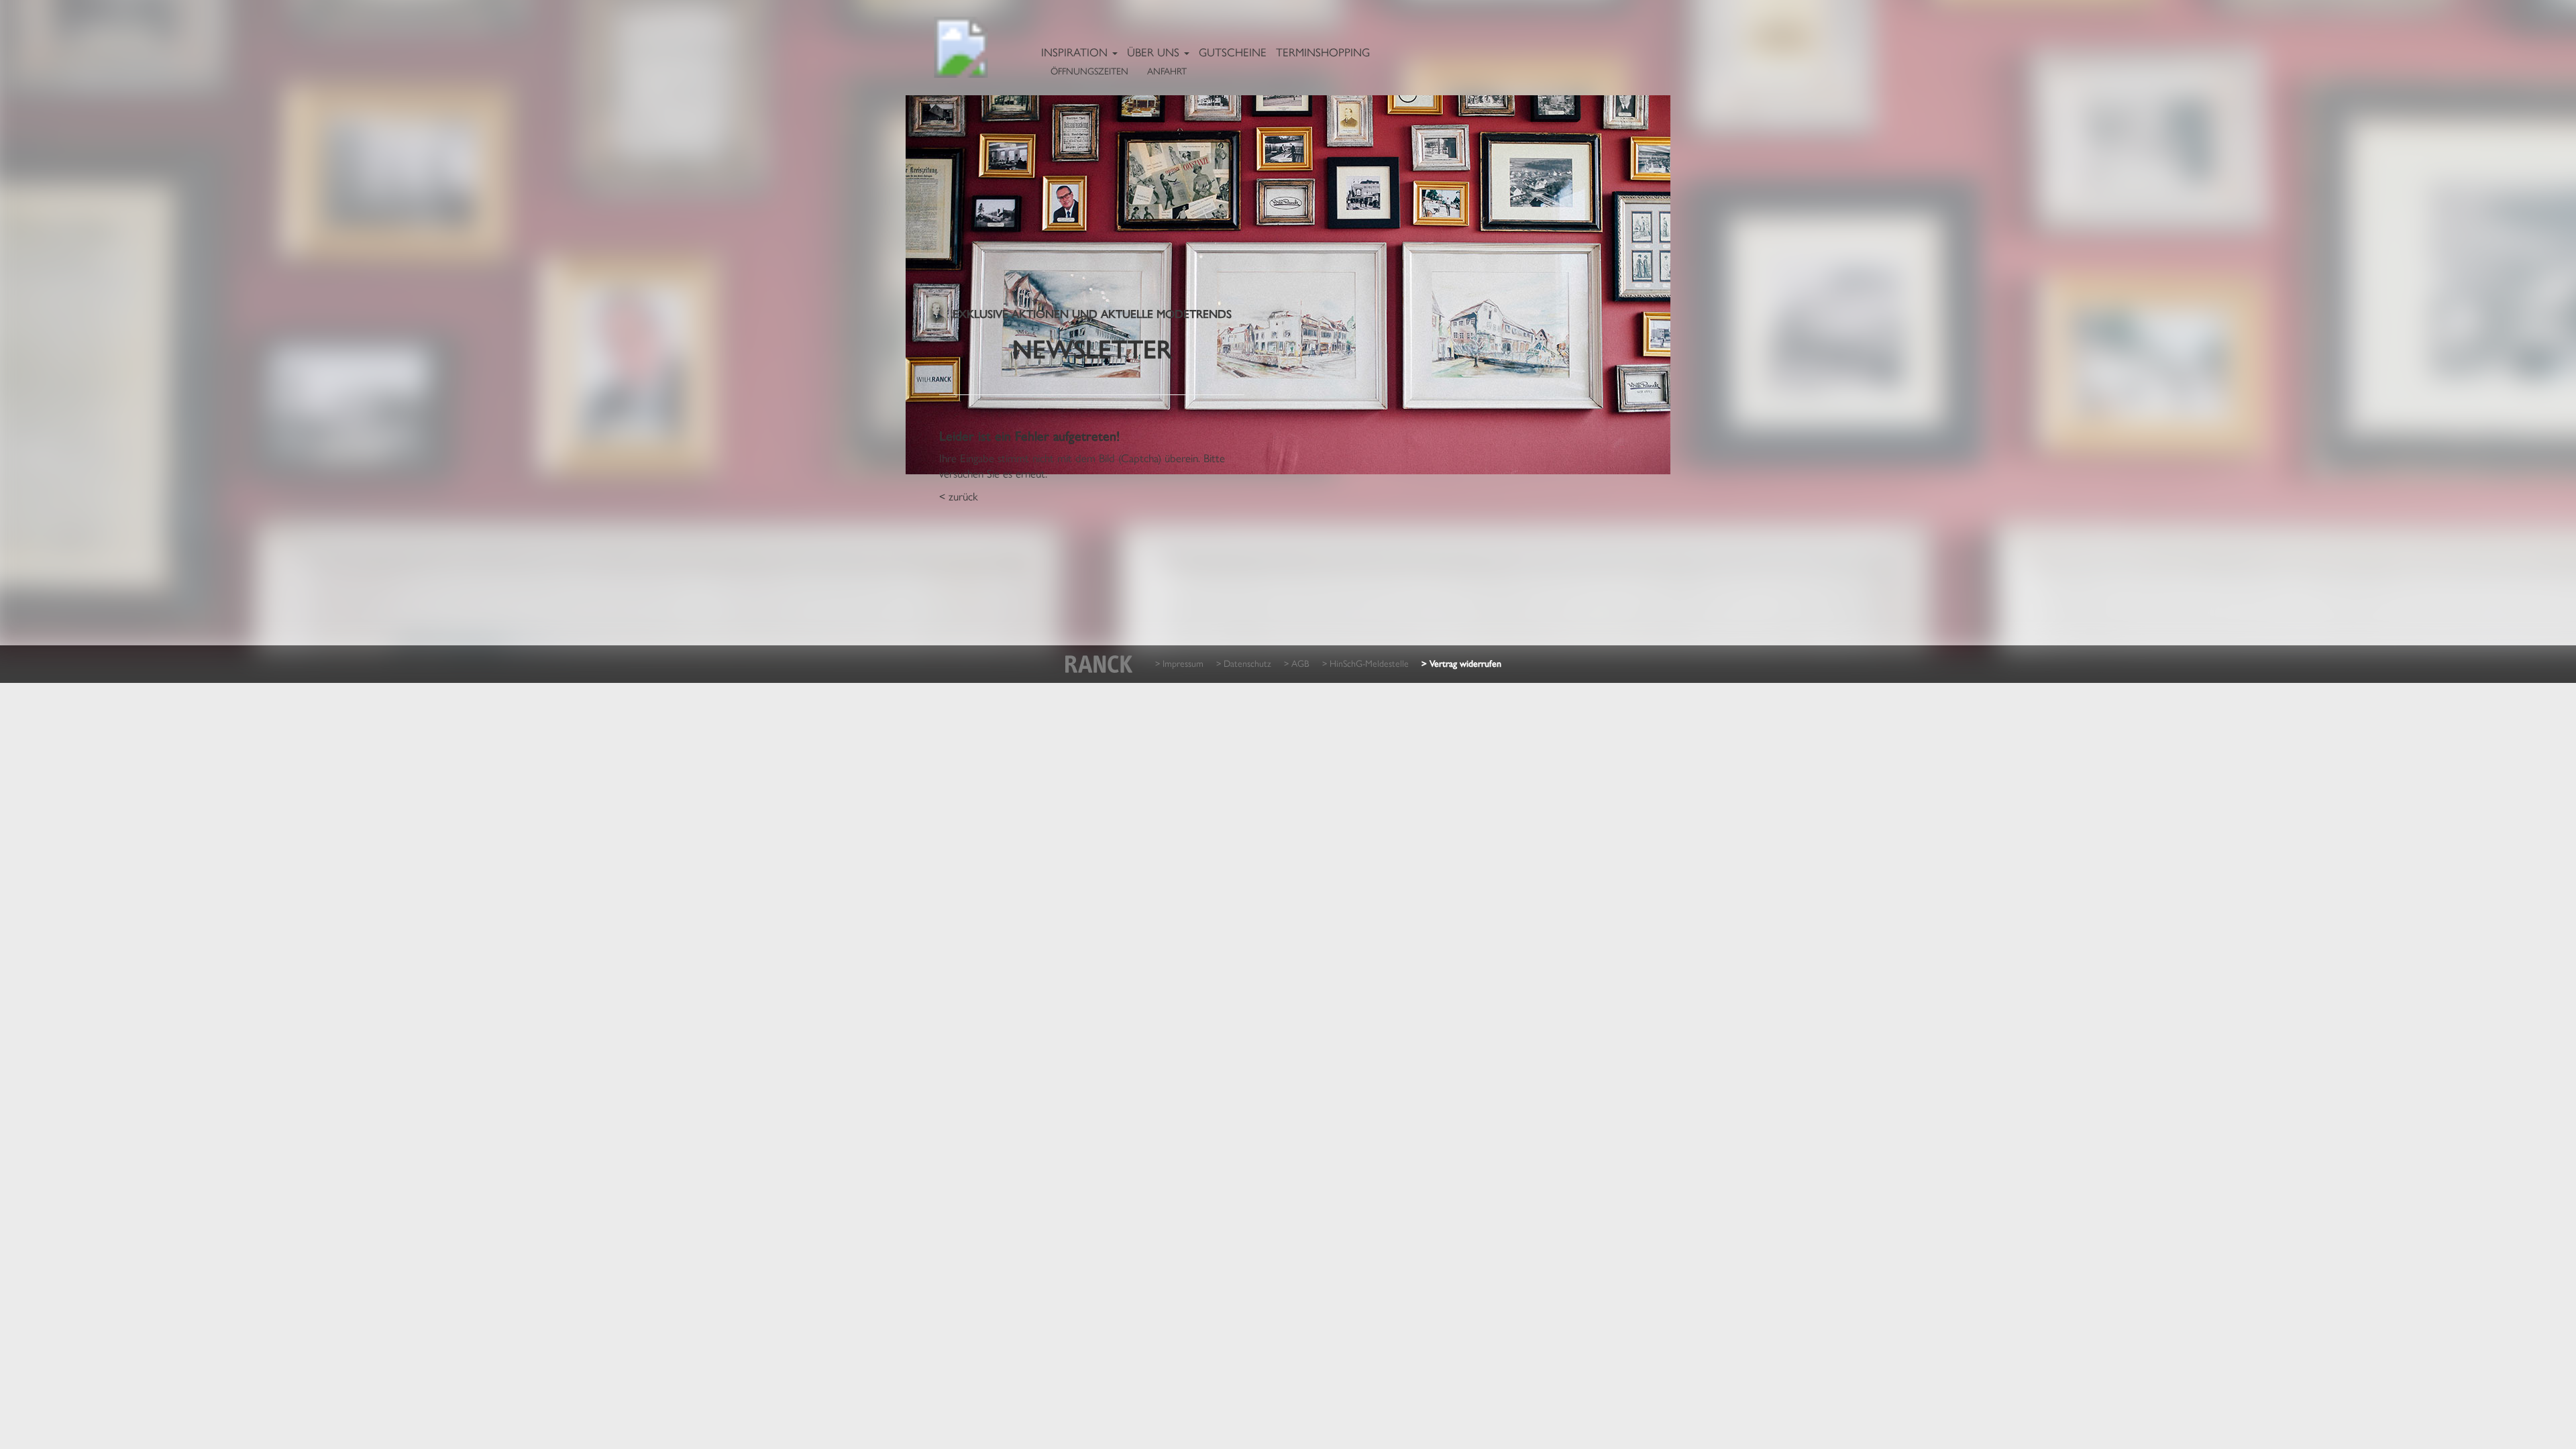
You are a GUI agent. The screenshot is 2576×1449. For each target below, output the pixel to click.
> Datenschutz (1244, 663)
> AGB (1297, 663)
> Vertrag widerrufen (1461, 664)
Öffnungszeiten (1089, 70)
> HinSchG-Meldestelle (1365, 663)
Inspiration (1076, 52)
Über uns (1155, 52)
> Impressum (1179, 663)
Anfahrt (1167, 70)
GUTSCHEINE (1233, 52)
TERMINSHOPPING (1323, 52)
